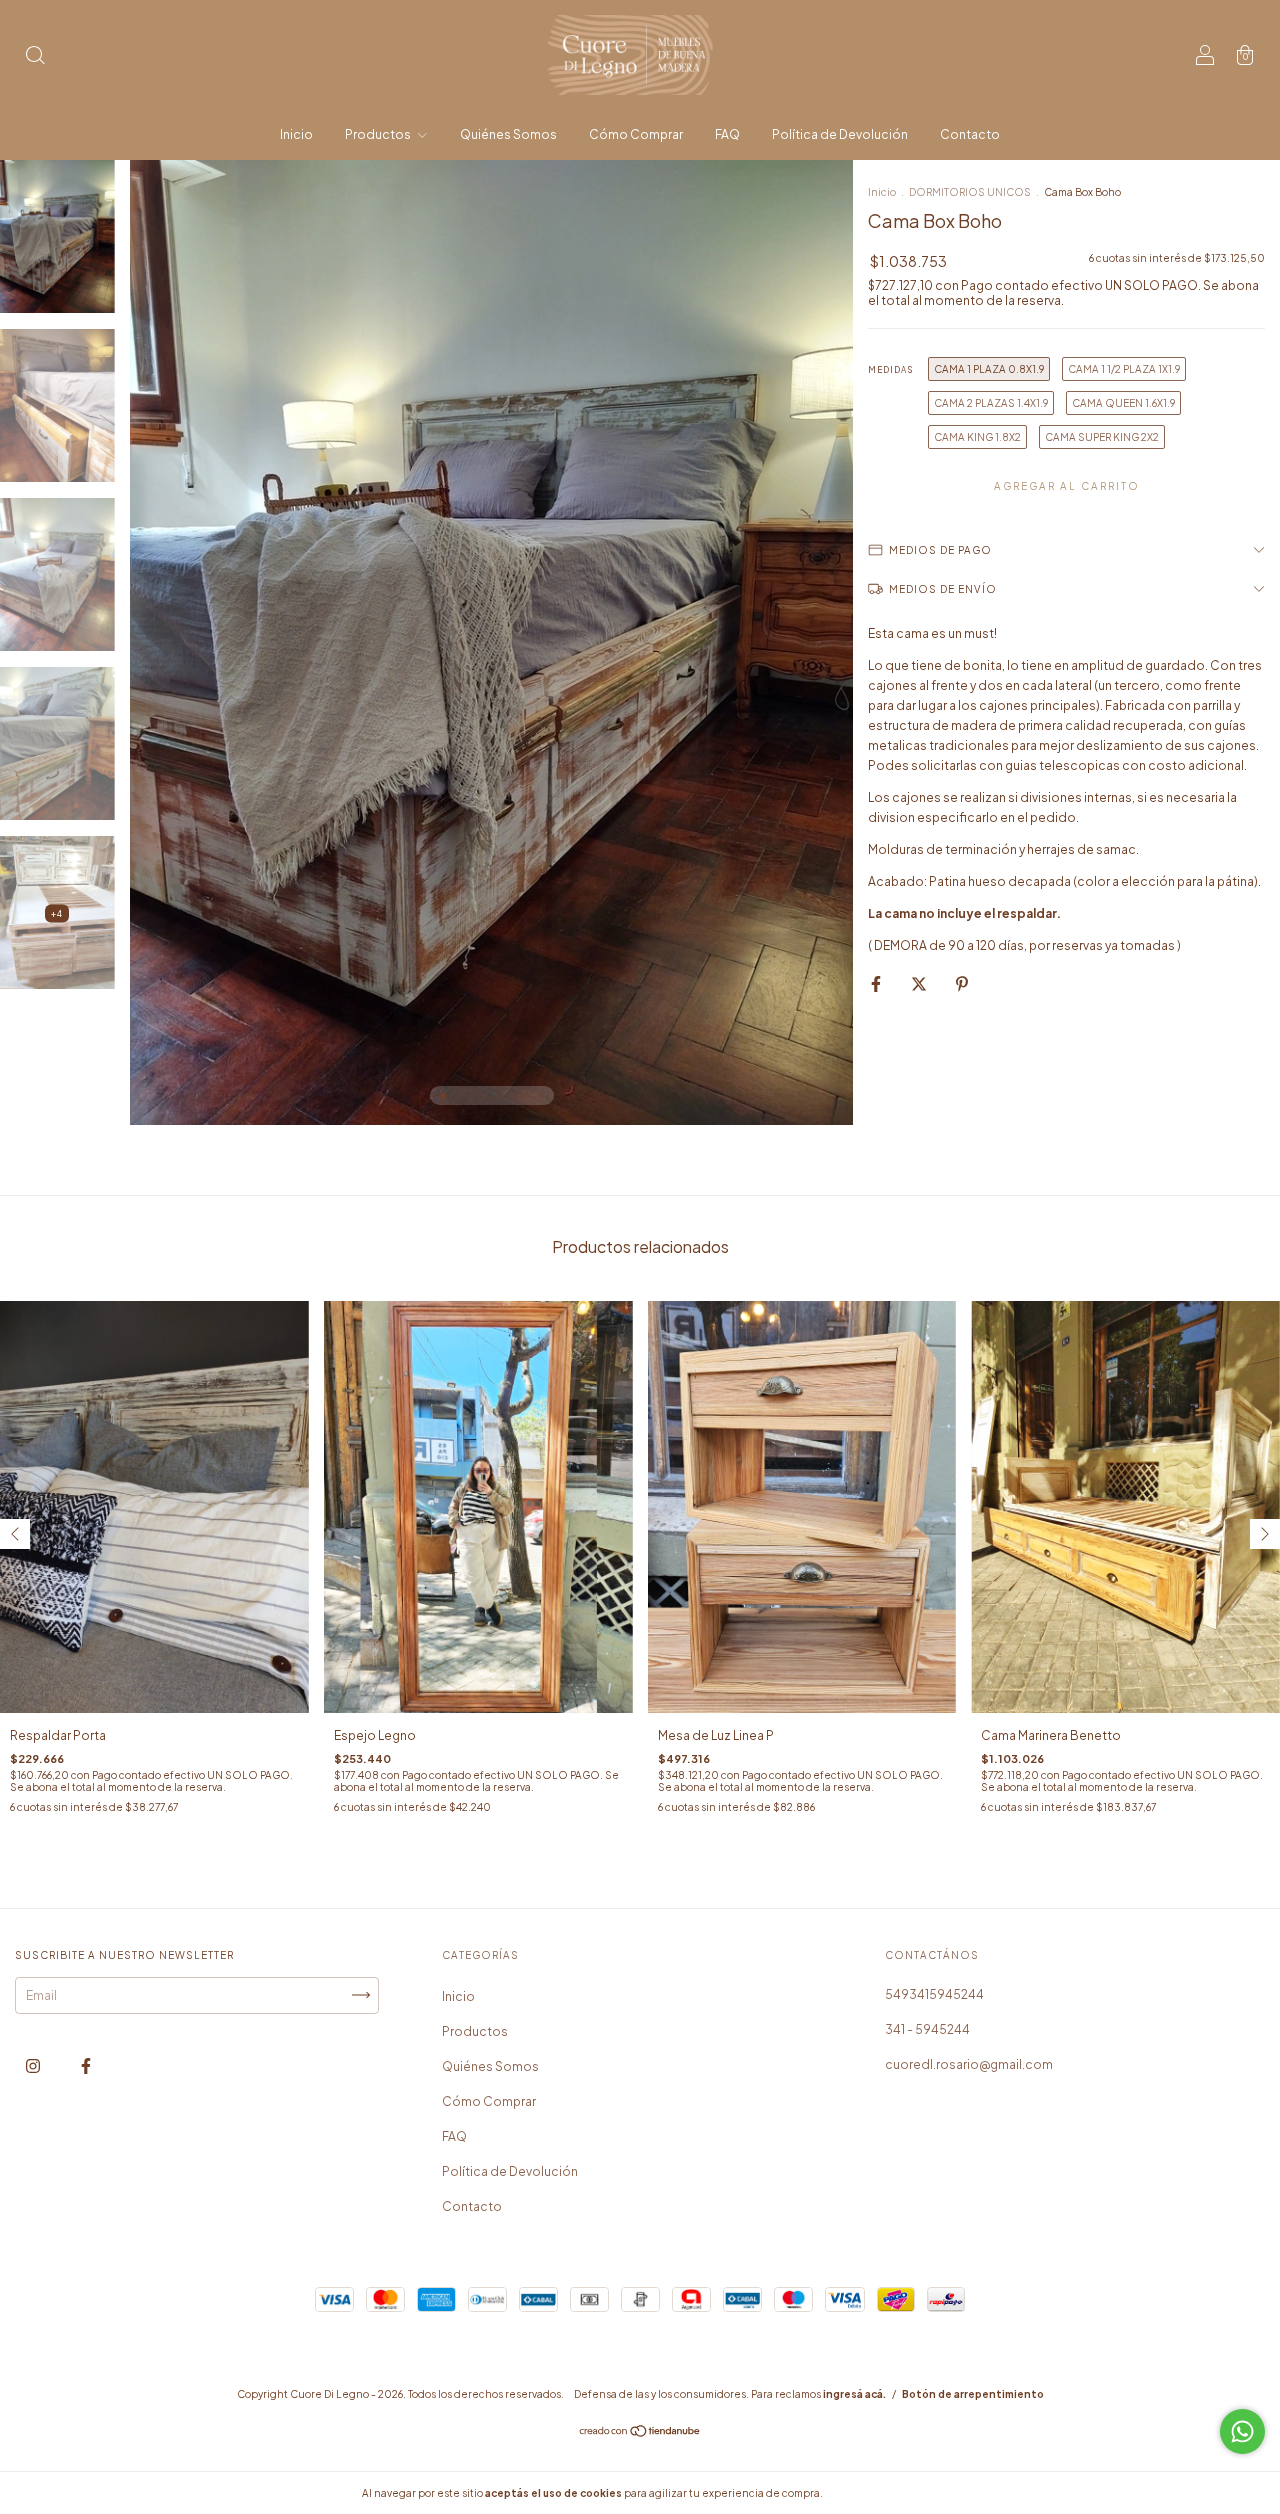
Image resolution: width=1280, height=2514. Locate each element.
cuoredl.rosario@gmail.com (969, 2064)
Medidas (890, 370)
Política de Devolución (840, 134)
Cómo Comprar (636, 134)
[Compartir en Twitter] (920, 983)
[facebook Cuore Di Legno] (86, 2065)
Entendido (878, 2493)
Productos (379, 134)
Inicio (296, 134)
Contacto (970, 134)
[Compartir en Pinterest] (962, 983)
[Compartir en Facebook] (877, 983)
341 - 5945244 (927, 2029)
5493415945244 (934, 1994)
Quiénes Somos (508, 134)
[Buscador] (35, 57)
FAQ (727, 134)
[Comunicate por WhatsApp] (1242, 2431)
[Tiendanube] (640, 2433)
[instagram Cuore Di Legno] (34, 2065)
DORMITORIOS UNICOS (970, 192)
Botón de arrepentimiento (973, 2394)
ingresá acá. (854, 2394)
